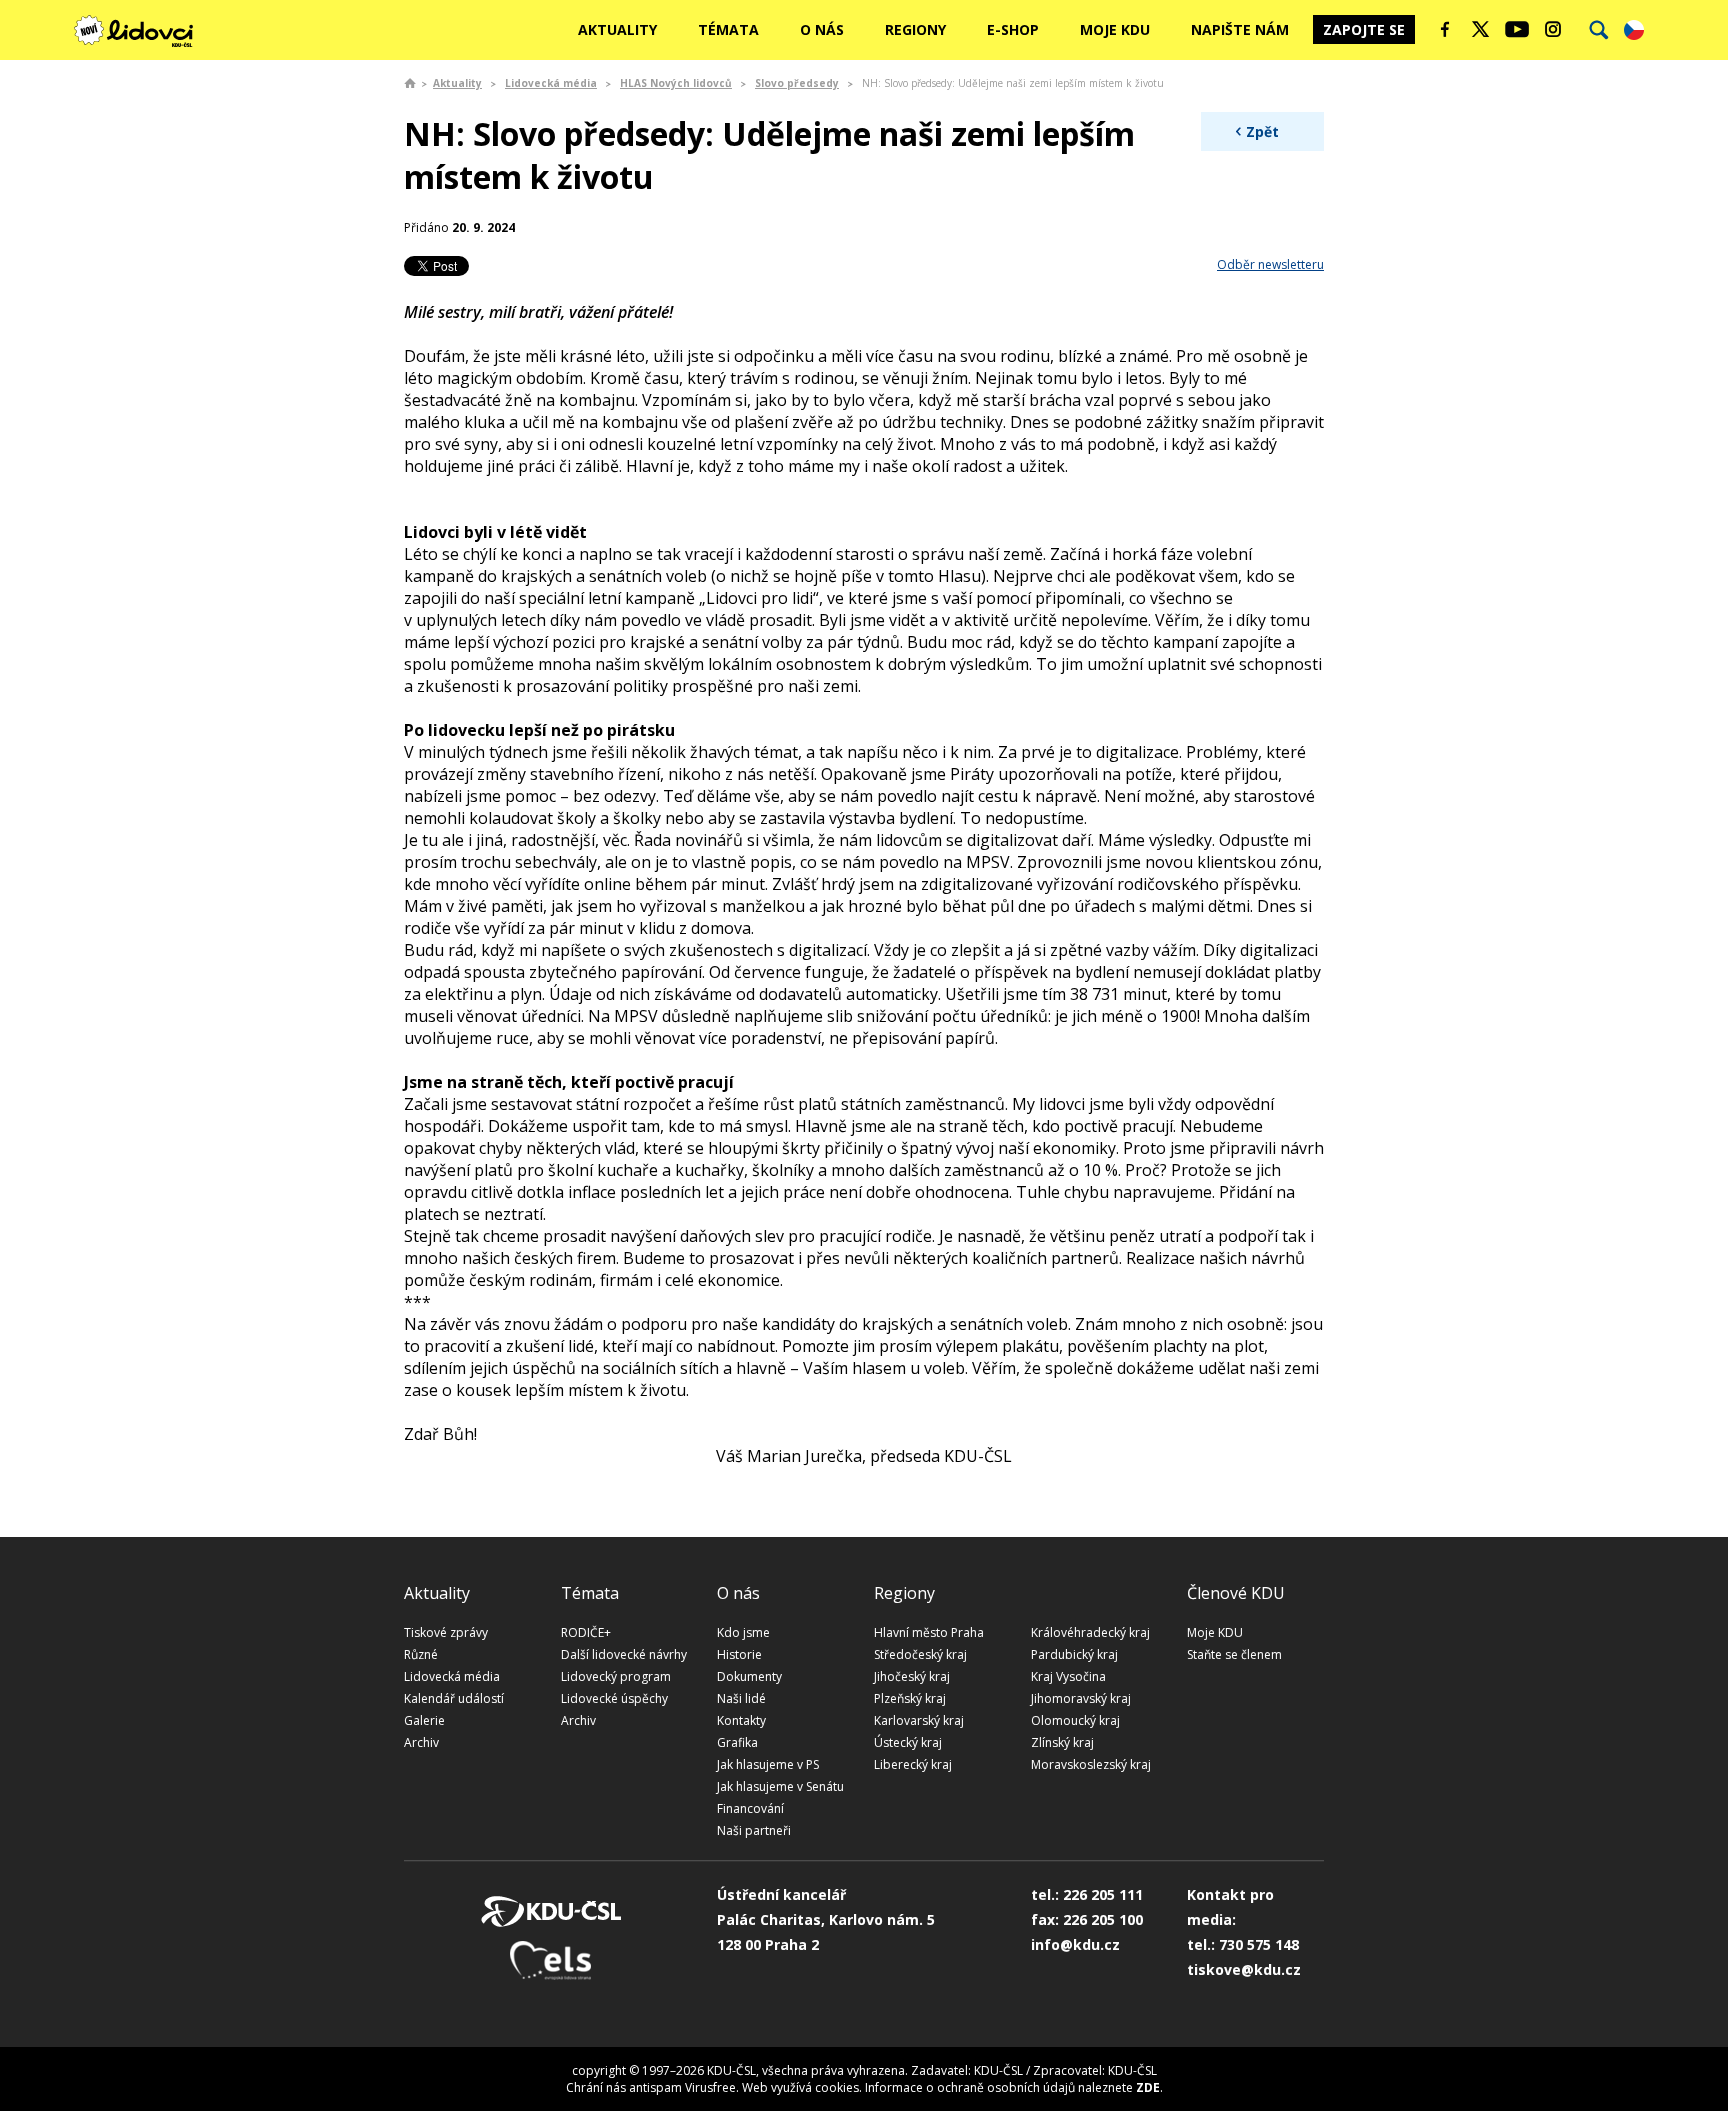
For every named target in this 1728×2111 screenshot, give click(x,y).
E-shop (1013, 29)
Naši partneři (754, 1830)
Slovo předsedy (797, 83)
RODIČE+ (586, 1632)
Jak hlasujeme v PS (768, 1764)
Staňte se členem (1234, 1654)
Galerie (424, 1720)
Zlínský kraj (1062, 1742)
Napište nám (1240, 29)
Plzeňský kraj (910, 1698)
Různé (421, 1654)
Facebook (1445, 29)
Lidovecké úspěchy (614, 1698)
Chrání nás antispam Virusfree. (652, 2087)
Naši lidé (741, 1698)
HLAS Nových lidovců (676, 83)
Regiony (915, 29)
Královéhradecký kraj (1090, 1632)
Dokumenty (749, 1676)
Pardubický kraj (1074, 1654)
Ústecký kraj (908, 1742)
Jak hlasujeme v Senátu (780, 1786)
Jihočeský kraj (912, 1676)
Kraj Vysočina (1068, 1676)
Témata (728, 29)
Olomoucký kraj (1075, 1720)
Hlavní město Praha (929, 1632)
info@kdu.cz (1075, 1944)
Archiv (421, 1742)
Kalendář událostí (454, 1698)
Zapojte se (1364, 29)
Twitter (1481, 29)
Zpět (1262, 131)
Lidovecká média (551, 83)
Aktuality (617, 29)
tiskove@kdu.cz (1244, 1969)
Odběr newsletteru (1270, 264)
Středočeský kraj (920, 1654)
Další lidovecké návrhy (624, 1654)
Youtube (1517, 29)
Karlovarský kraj (919, 1720)
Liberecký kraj (913, 1764)
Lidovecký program (616, 1676)
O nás (822, 29)
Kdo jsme (743, 1632)
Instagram (1553, 29)
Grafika (737, 1742)
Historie (739, 1654)
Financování (750, 1808)
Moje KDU (1115, 29)
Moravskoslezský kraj (1091, 1764)
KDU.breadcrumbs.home (410, 83)
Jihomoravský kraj (1081, 1698)
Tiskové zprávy (446, 1632)
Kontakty (741, 1720)
